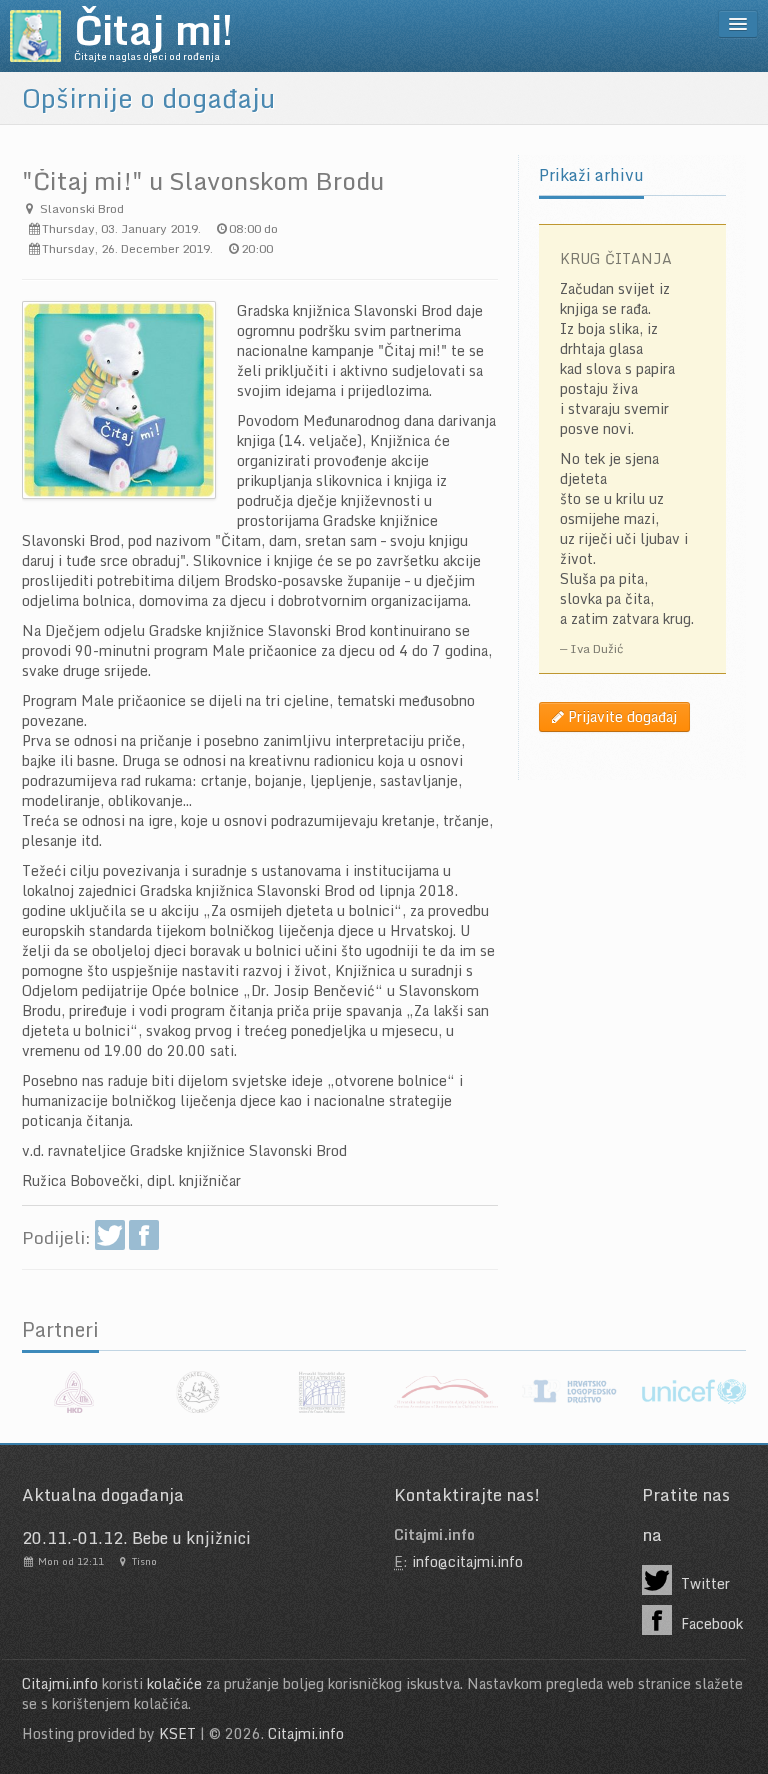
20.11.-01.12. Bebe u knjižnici (136, 1538)
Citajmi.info (60, 1683)
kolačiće (174, 1683)
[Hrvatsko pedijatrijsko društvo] (322, 1392)
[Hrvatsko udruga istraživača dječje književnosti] (446, 1392)
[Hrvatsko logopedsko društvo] (570, 1392)
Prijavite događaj (620, 716)
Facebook (710, 1623)
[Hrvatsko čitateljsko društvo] (198, 1392)
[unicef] (694, 1392)
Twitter (703, 1583)
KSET (177, 1733)
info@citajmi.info (467, 1561)
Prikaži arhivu (591, 175)
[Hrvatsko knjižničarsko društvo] (74, 1392)
